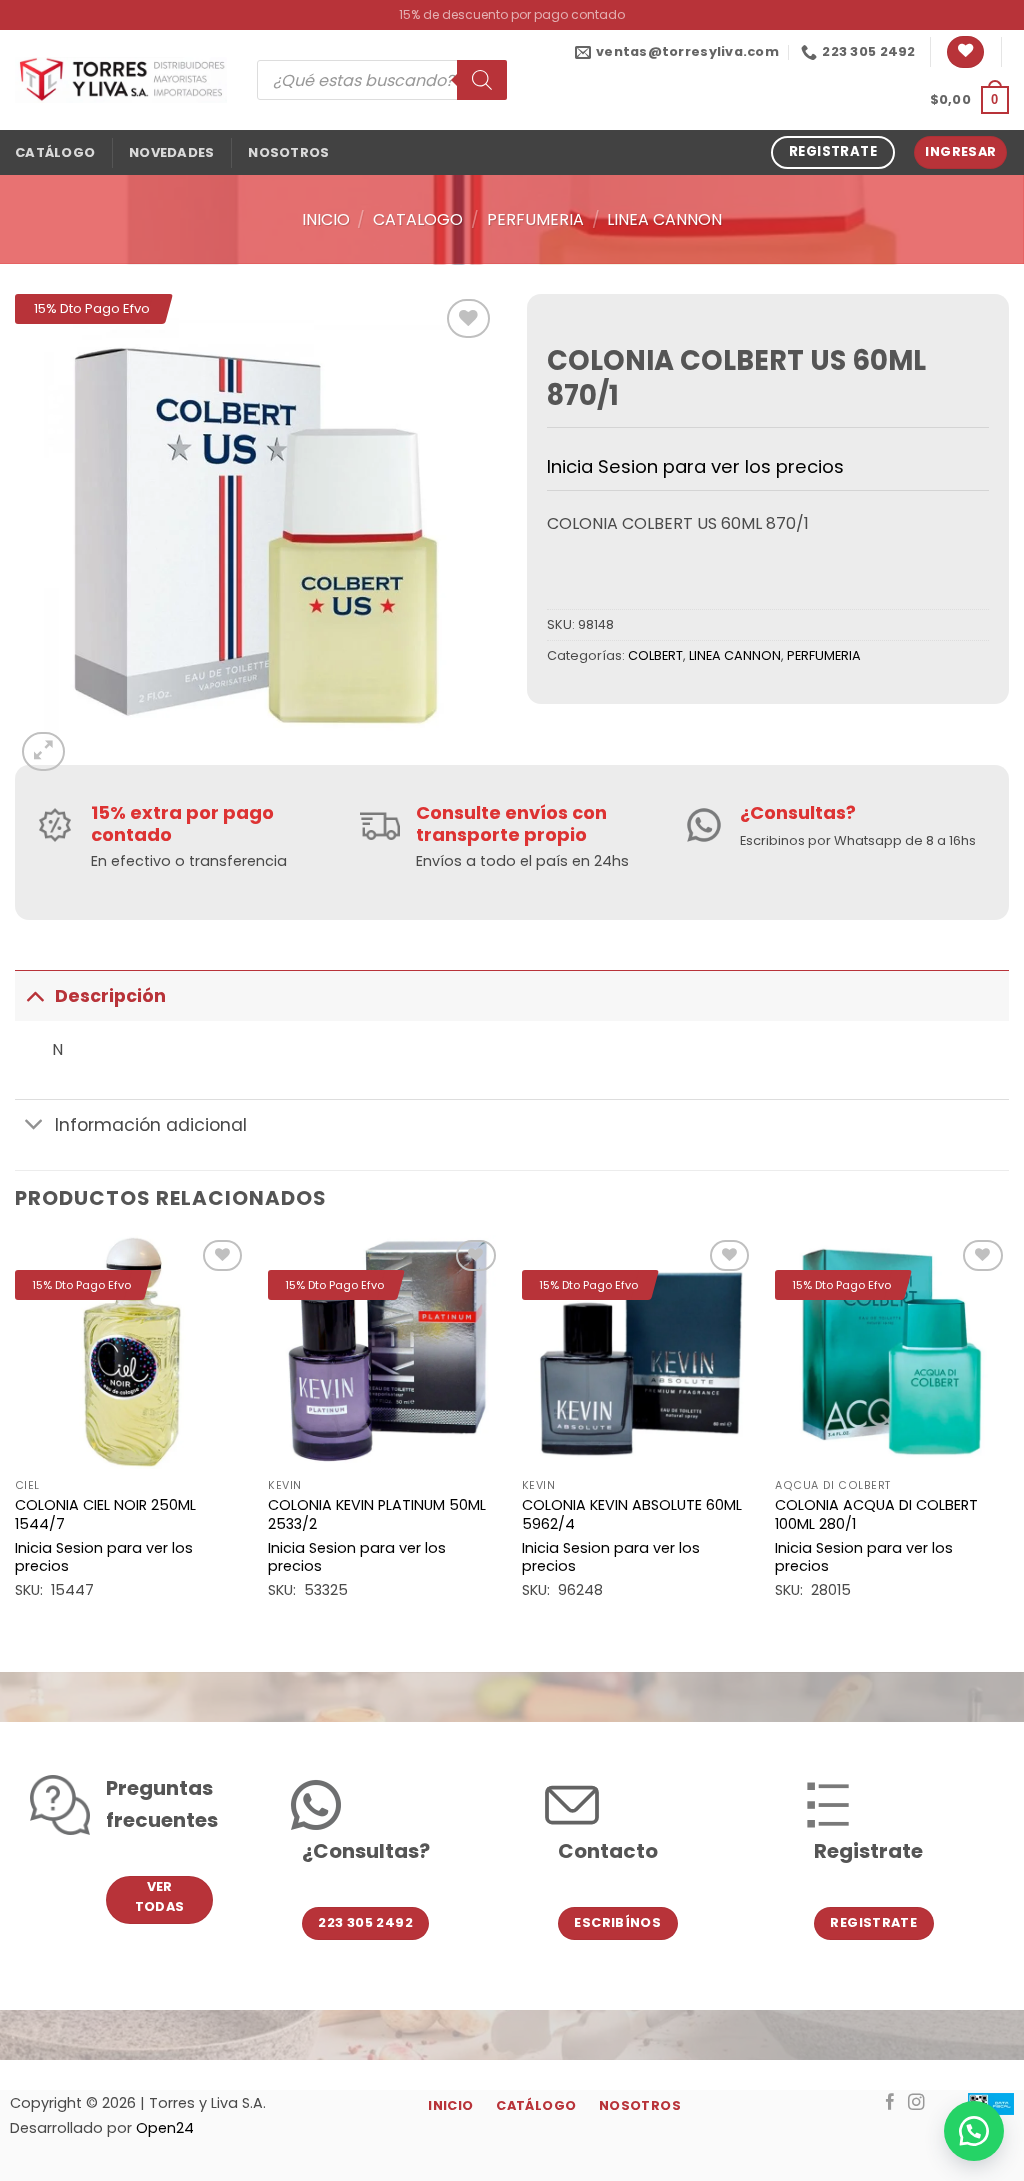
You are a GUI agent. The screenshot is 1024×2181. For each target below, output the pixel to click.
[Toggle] (34, 995)
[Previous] (16, 1436)
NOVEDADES (171, 152)
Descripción (110, 996)
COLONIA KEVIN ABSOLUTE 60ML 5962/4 (632, 1514)
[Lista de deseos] (965, 52)
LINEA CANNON (664, 219)
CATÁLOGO (55, 152)
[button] (969, 100)
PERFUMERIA (535, 219)
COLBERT (655, 655)
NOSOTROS (288, 152)
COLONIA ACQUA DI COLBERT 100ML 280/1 (876, 1514)
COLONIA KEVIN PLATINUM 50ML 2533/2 (377, 1514)
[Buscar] (482, 80)
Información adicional (151, 1125)
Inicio (326, 219)
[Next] (1008, 1436)
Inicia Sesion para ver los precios (695, 466)
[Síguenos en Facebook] (890, 2103)
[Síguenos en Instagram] (916, 2103)
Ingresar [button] (960, 151)
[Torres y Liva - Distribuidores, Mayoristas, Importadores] (121, 80)
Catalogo (418, 219)
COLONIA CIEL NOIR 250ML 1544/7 (105, 1514)
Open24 (165, 2128)
